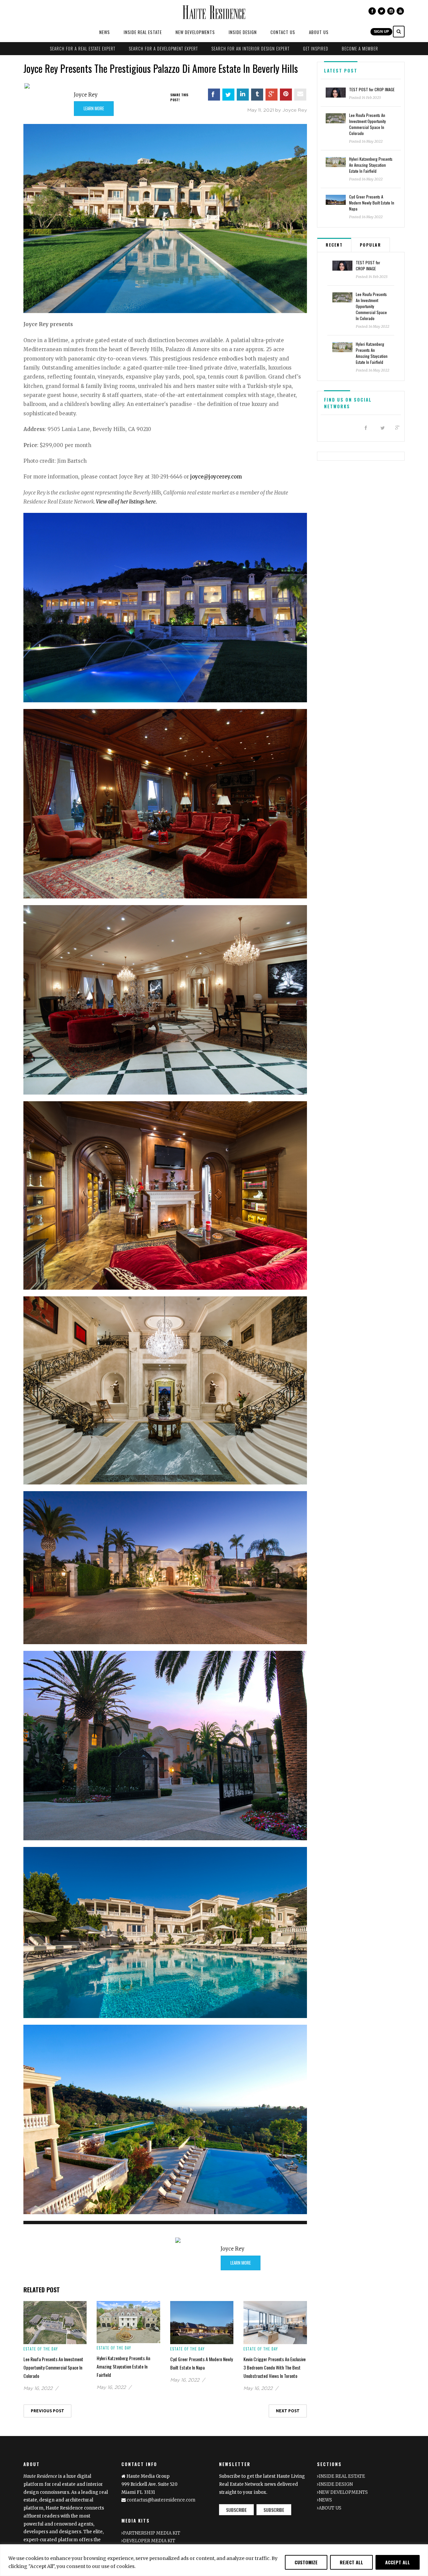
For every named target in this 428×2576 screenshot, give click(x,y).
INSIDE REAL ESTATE (143, 32)
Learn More (94, 108)
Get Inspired (316, 48)
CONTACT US (283, 32)
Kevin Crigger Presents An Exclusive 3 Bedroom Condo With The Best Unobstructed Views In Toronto (275, 2367)
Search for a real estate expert (83, 48)
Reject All (351, 2562)
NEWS (105, 32)
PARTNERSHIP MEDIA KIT (152, 2533)
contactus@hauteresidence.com (161, 2500)
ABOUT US (319, 32)
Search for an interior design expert (250, 48)
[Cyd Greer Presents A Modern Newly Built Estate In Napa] (202, 2322)
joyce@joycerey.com (216, 477)
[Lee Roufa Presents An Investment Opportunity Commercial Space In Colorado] (55, 2322)
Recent (334, 245)
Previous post (47, 2411)
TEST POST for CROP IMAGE (372, 89)
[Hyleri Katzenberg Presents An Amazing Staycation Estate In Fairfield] (128, 2322)
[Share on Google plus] (272, 95)
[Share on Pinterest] (286, 95)
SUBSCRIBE (236, 2510)
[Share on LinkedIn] (243, 95)
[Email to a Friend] (300, 95)
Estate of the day (41, 2349)
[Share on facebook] (214, 95)
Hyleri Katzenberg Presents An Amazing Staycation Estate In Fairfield (123, 2366)
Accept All (398, 2562)
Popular (370, 245)
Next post (288, 2411)
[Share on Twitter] (228, 95)
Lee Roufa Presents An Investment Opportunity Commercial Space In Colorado (53, 2367)
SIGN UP (381, 31)
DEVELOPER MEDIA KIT (149, 2541)
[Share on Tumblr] (257, 95)
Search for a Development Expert (163, 48)
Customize (306, 2562)
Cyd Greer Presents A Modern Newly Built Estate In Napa (372, 203)
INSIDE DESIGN (243, 32)
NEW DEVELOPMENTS (195, 32)
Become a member (360, 48)
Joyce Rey (86, 95)
